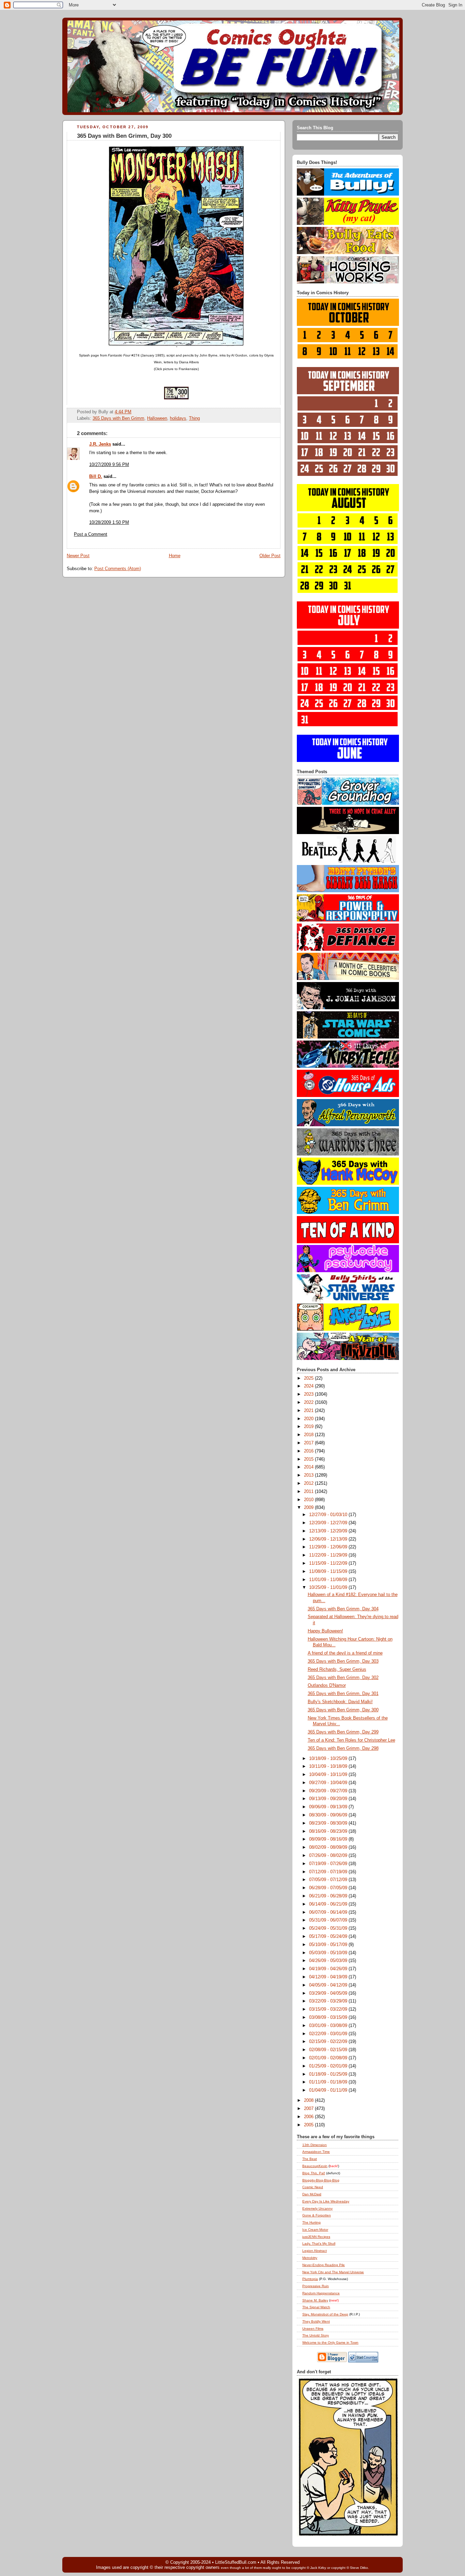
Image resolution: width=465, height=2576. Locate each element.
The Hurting (311, 2222)
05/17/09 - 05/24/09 (329, 1937)
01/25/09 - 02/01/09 (329, 2066)
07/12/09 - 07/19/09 (329, 1872)
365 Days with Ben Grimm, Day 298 (343, 1748)
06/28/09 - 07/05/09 (329, 1888)
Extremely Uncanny (317, 2208)
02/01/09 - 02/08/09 (329, 2058)
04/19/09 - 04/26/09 (329, 1969)
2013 (309, 1475)
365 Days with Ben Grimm (118, 418)
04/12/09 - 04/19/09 (329, 1977)
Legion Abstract (315, 2251)
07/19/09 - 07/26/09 (329, 1864)
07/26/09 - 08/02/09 (329, 1856)
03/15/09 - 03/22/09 (329, 2009)
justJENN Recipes (316, 2237)
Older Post (270, 556)
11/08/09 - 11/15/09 (329, 1572)
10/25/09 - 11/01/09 (329, 1588)
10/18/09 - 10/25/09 (329, 1759)
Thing (194, 418)
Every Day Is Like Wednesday (326, 2201)
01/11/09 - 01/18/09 (329, 2082)
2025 (309, 1378)
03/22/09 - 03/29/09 (329, 2001)
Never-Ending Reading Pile (324, 2265)
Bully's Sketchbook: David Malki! (340, 1702)
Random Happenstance (321, 2293)
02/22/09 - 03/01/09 (329, 2034)
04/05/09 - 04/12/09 (329, 1985)
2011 (309, 1492)
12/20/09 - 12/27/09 (329, 1523)
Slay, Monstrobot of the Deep (325, 2314)
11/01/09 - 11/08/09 (329, 1580)
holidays (178, 418)
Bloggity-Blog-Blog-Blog (321, 2180)
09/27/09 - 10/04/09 (329, 1783)
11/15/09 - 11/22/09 (329, 1563)
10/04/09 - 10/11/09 (329, 1775)
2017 (309, 1443)
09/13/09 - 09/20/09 (329, 1799)
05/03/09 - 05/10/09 (329, 1953)
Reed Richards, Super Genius (337, 1669)
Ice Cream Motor (315, 2230)
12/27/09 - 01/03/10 (329, 1515)
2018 (309, 1435)
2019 (309, 1427)
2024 (309, 1386)
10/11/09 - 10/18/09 (329, 1766)
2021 (309, 1411)
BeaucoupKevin (315, 2166)
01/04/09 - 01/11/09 (329, 2090)
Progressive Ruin (316, 2286)
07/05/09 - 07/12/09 (329, 1880)
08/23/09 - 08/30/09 (329, 1823)
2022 (309, 1402)
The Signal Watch (316, 2307)
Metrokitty (310, 2258)
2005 (309, 2125)
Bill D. (96, 477)
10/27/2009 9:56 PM (109, 465)
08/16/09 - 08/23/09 (329, 1831)
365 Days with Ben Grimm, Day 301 (343, 1694)
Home (175, 556)
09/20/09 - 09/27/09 (329, 1791)
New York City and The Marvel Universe (333, 2272)
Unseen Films (313, 2329)
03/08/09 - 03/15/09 (329, 2017)
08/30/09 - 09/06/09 (329, 1815)
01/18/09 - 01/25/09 (329, 2074)
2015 (309, 1459)
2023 (309, 1394)
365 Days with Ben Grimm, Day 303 (343, 1661)
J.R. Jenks (100, 444)
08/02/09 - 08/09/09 (329, 1847)
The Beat (310, 2159)
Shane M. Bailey (315, 2300)
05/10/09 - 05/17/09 (329, 1945)
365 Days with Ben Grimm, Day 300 (124, 136)
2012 (309, 1483)
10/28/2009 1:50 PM (109, 522)
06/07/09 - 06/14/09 (329, 1912)
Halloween (157, 418)
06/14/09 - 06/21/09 (329, 1904)
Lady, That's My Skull (319, 2243)
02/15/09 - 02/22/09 (329, 2042)
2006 (309, 2117)
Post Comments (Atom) (118, 569)
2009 (309, 1508)
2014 (309, 1467)
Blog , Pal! (314, 2173)
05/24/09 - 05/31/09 (329, 1928)
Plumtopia (310, 2279)
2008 (309, 2100)
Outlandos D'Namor (327, 1685)
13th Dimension (315, 2145)
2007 (309, 2109)
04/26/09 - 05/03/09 (329, 1961)
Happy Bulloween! (325, 1631)
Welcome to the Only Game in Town (330, 2342)
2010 (309, 1500)
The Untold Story (316, 2335)
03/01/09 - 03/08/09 (329, 2026)
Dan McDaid (312, 2194)
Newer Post (78, 556)
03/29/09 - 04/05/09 (329, 1993)
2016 (309, 1451)
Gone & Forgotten (317, 2215)
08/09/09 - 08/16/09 (329, 1839)
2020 (309, 1419)
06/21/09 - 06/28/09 (329, 1896)
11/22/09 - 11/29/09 (329, 1555)
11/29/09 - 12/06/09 (329, 1547)
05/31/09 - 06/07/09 (329, 1920)
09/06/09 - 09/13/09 (329, 1807)
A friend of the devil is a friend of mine (345, 1653)
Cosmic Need (313, 2187)
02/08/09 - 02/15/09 (329, 2050)
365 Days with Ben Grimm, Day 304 (343, 1609)
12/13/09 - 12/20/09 (329, 1531)
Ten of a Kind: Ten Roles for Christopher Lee (351, 1740)
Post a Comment (91, 534)
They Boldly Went (316, 2321)
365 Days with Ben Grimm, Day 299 (343, 1732)
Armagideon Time (316, 2152)
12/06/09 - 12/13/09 (329, 1539)
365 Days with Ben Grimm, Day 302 (343, 1678)
